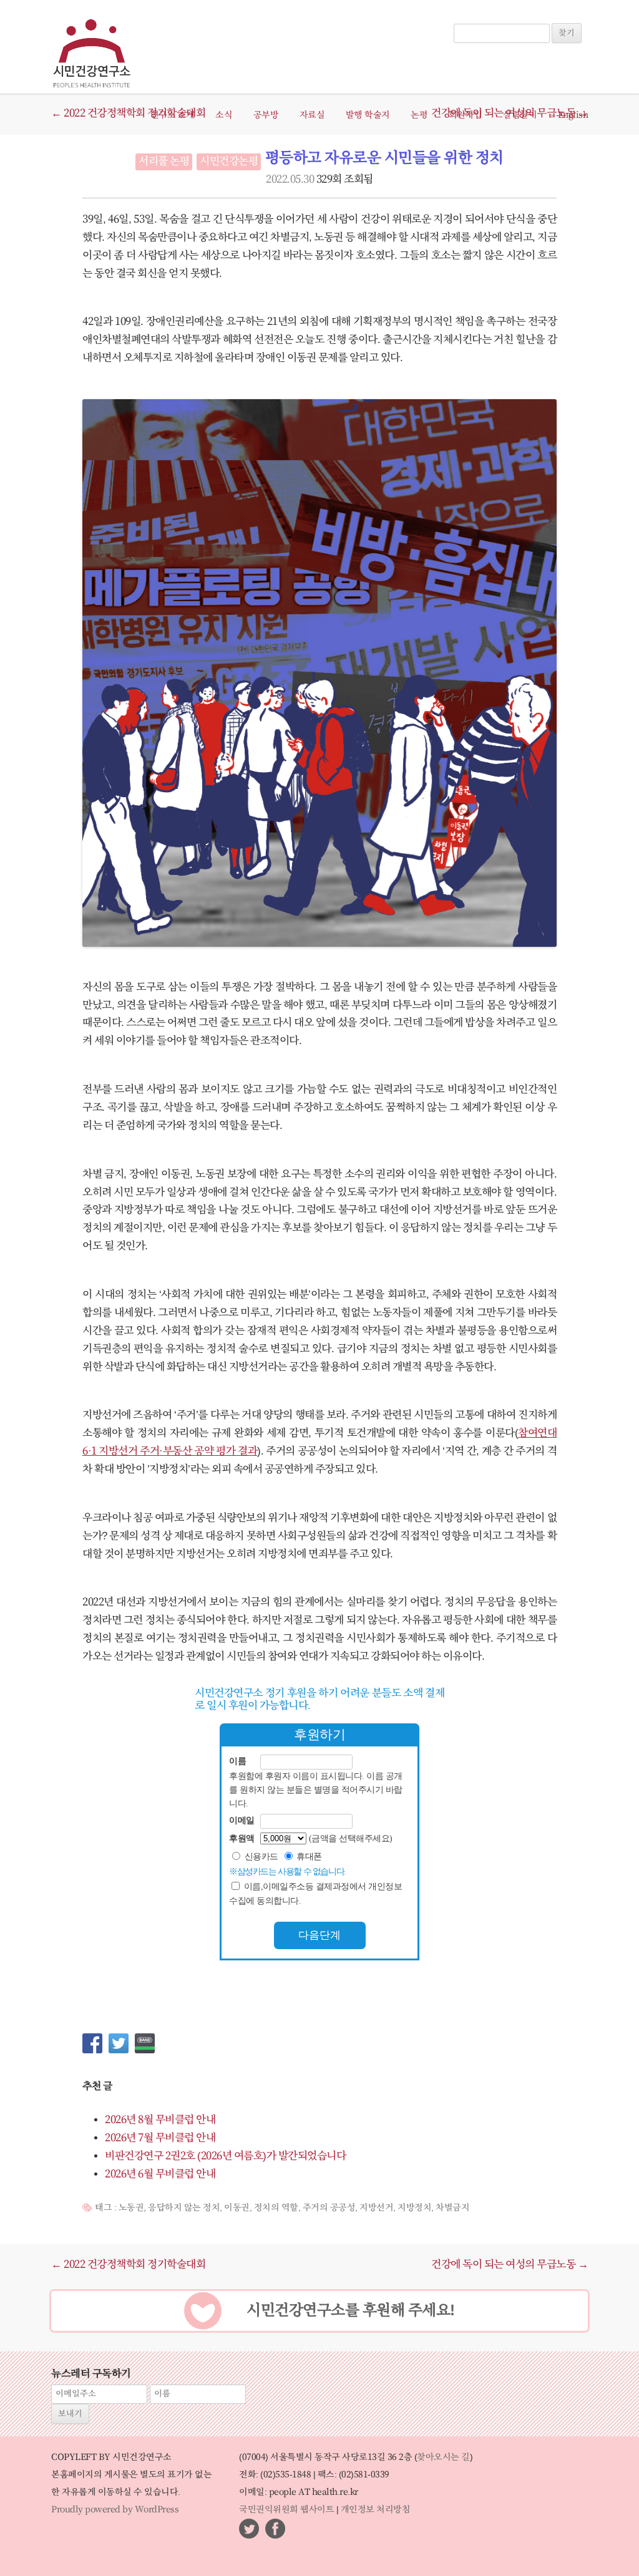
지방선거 (376, 2208)
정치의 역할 (276, 2208)
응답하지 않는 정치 (184, 2208)
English (573, 115)
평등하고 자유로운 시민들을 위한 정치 (384, 158)
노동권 (131, 2208)
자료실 (312, 115)
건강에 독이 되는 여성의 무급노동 (510, 2265)
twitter (249, 2529)
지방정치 (414, 2208)
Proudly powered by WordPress (115, 2510)
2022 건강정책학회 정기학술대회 (128, 2265)
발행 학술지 (368, 115)
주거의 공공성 (329, 2208)
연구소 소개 (173, 115)
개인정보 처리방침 (376, 2510)
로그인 (471, 17)
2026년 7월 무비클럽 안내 (160, 2138)
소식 (224, 115)
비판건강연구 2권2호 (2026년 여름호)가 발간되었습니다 (225, 2156)
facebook (275, 2529)
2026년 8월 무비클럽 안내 (160, 2120)
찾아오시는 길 (443, 2457)
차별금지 (452, 2208)
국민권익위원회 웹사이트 (286, 2510)
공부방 (266, 115)
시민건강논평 (229, 162)
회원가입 (466, 115)
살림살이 (520, 115)
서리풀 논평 (164, 162)
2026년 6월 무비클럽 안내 (160, 2174)
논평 (419, 115)
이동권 (237, 2208)
